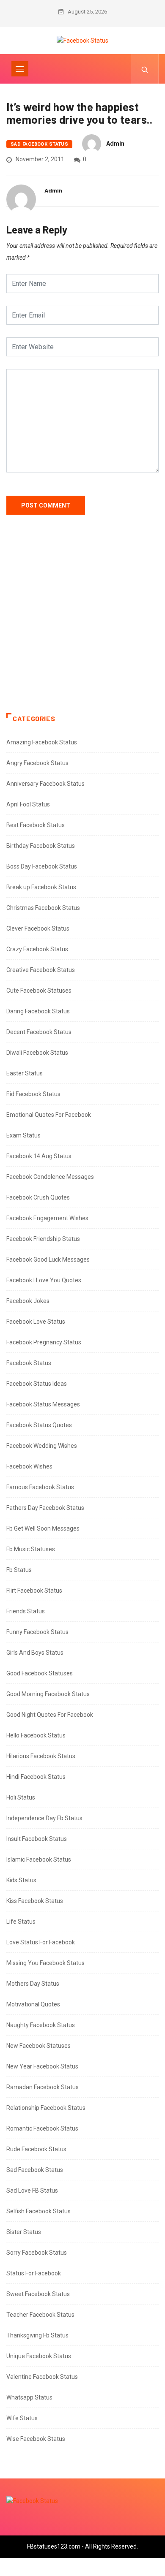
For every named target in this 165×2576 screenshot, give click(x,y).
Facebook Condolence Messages (50, 1177)
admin (115, 144)
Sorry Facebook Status (37, 2253)
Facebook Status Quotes (39, 1425)
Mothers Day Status (33, 1984)
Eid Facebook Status (33, 1094)
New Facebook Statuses (38, 2046)
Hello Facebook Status (36, 1735)
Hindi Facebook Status (36, 1777)
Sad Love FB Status (32, 2191)
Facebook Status (29, 1363)
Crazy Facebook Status (37, 949)
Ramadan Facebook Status (43, 2087)
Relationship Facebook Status (46, 2108)
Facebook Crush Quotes (38, 1197)
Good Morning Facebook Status (48, 1694)
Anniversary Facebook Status (45, 784)
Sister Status (24, 2232)
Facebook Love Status (36, 1322)
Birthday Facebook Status (41, 846)
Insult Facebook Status (37, 1839)
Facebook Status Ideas (37, 1384)
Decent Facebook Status (39, 1032)
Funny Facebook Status (37, 1632)
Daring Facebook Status (38, 1011)
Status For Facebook (34, 2273)
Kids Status (21, 1880)
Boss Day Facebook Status (42, 866)
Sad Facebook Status (39, 144)
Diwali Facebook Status (37, 1053)
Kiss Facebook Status (35, 1901)
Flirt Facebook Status (34, 1591)
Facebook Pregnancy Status (44, 1342)
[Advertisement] (82, 622)
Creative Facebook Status (41, 970)
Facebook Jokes (28, 1301)
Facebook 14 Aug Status (39, 1156)
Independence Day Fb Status (44, 1818)
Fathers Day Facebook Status (45, 1508)
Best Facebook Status (36, 825)
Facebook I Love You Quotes (44, 1280)
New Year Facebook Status (42, 2066)
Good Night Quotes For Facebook (50, 1715)
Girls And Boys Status (35, 1653)
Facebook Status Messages (43, 1404)
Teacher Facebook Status (40, 2315)
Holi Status (21, 1797)
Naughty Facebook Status (41, 2025)
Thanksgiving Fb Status (37, 2335)
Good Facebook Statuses (40, 1673)
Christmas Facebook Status (43, 908)
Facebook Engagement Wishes (47, 1218)
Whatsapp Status (29, 2397)
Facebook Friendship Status (43, 1239)
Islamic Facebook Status (39, 1859)
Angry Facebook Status (37, 763)
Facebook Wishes (29, 1466)
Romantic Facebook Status (42, 2128)
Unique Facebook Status (39, 2356)
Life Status (21, 1922)
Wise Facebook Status (36, 2439)
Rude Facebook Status (36, 2149)
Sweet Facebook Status (38, 2294)
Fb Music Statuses (31, 1549)
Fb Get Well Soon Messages (43, 1528)
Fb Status (19, 1570)
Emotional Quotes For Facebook (49, 1115)
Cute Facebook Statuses (39, 991)
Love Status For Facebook (41, 1942)
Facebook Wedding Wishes (42, 1446)
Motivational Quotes (33, 2004)
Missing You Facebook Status (45, 1963)
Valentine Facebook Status (42, 2377)
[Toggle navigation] (20, 69)
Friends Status (26, 1611)
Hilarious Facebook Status (41, 1756)
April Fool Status (28, 804)
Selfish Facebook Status (38, 2211)
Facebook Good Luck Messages (48, 1259)
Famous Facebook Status (40, 1487)
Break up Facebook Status (41, 887)
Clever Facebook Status (38, 928)
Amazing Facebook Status (42, 742)
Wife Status (22, 2418)
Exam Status (23, 1135)
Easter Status (25, 1073)
